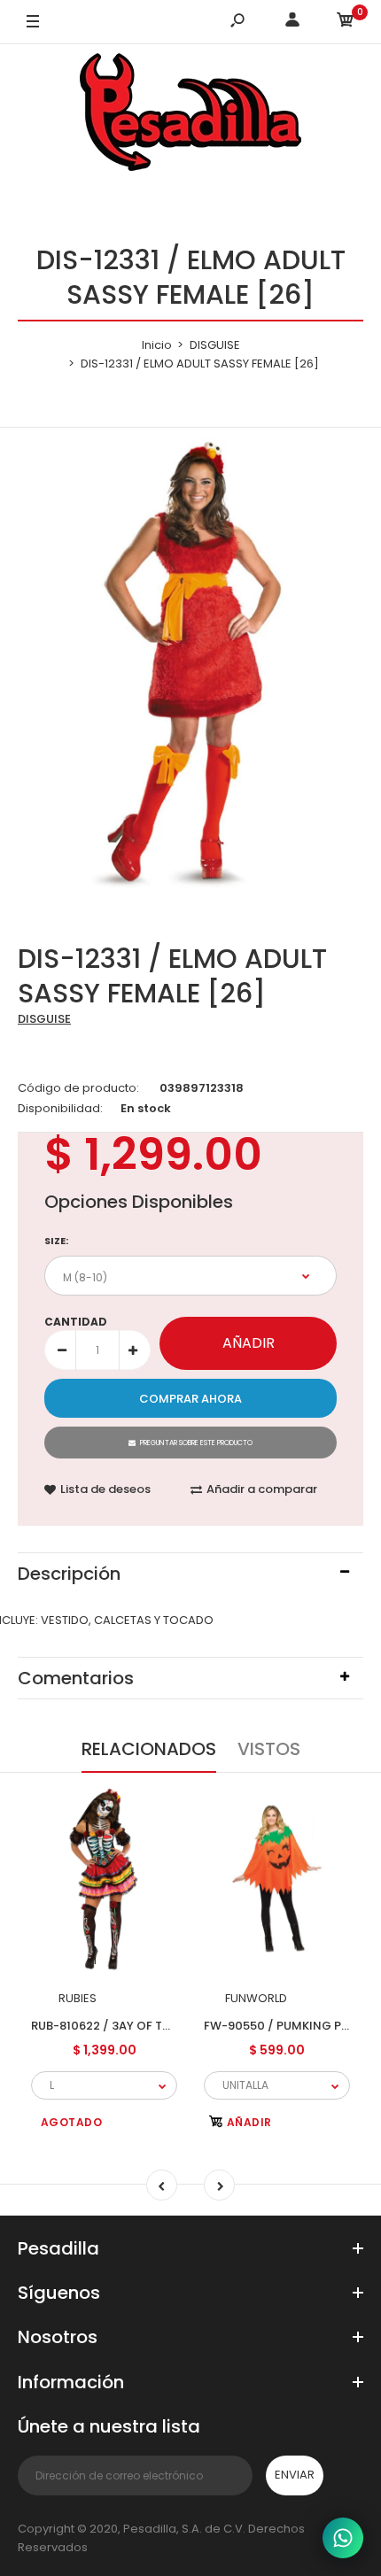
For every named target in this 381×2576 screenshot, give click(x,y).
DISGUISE (44, 1019)
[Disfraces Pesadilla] (190, 115)
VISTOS (269, 1749)
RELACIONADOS (149, 1749)
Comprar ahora (190, 1399)
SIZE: (56, 1241)
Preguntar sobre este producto (196, 1443)
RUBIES (78, 1998)
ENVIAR (295, 2475)
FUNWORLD (256, 1998)
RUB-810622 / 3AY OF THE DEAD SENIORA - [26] (165, 2025)
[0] (346, 23)
